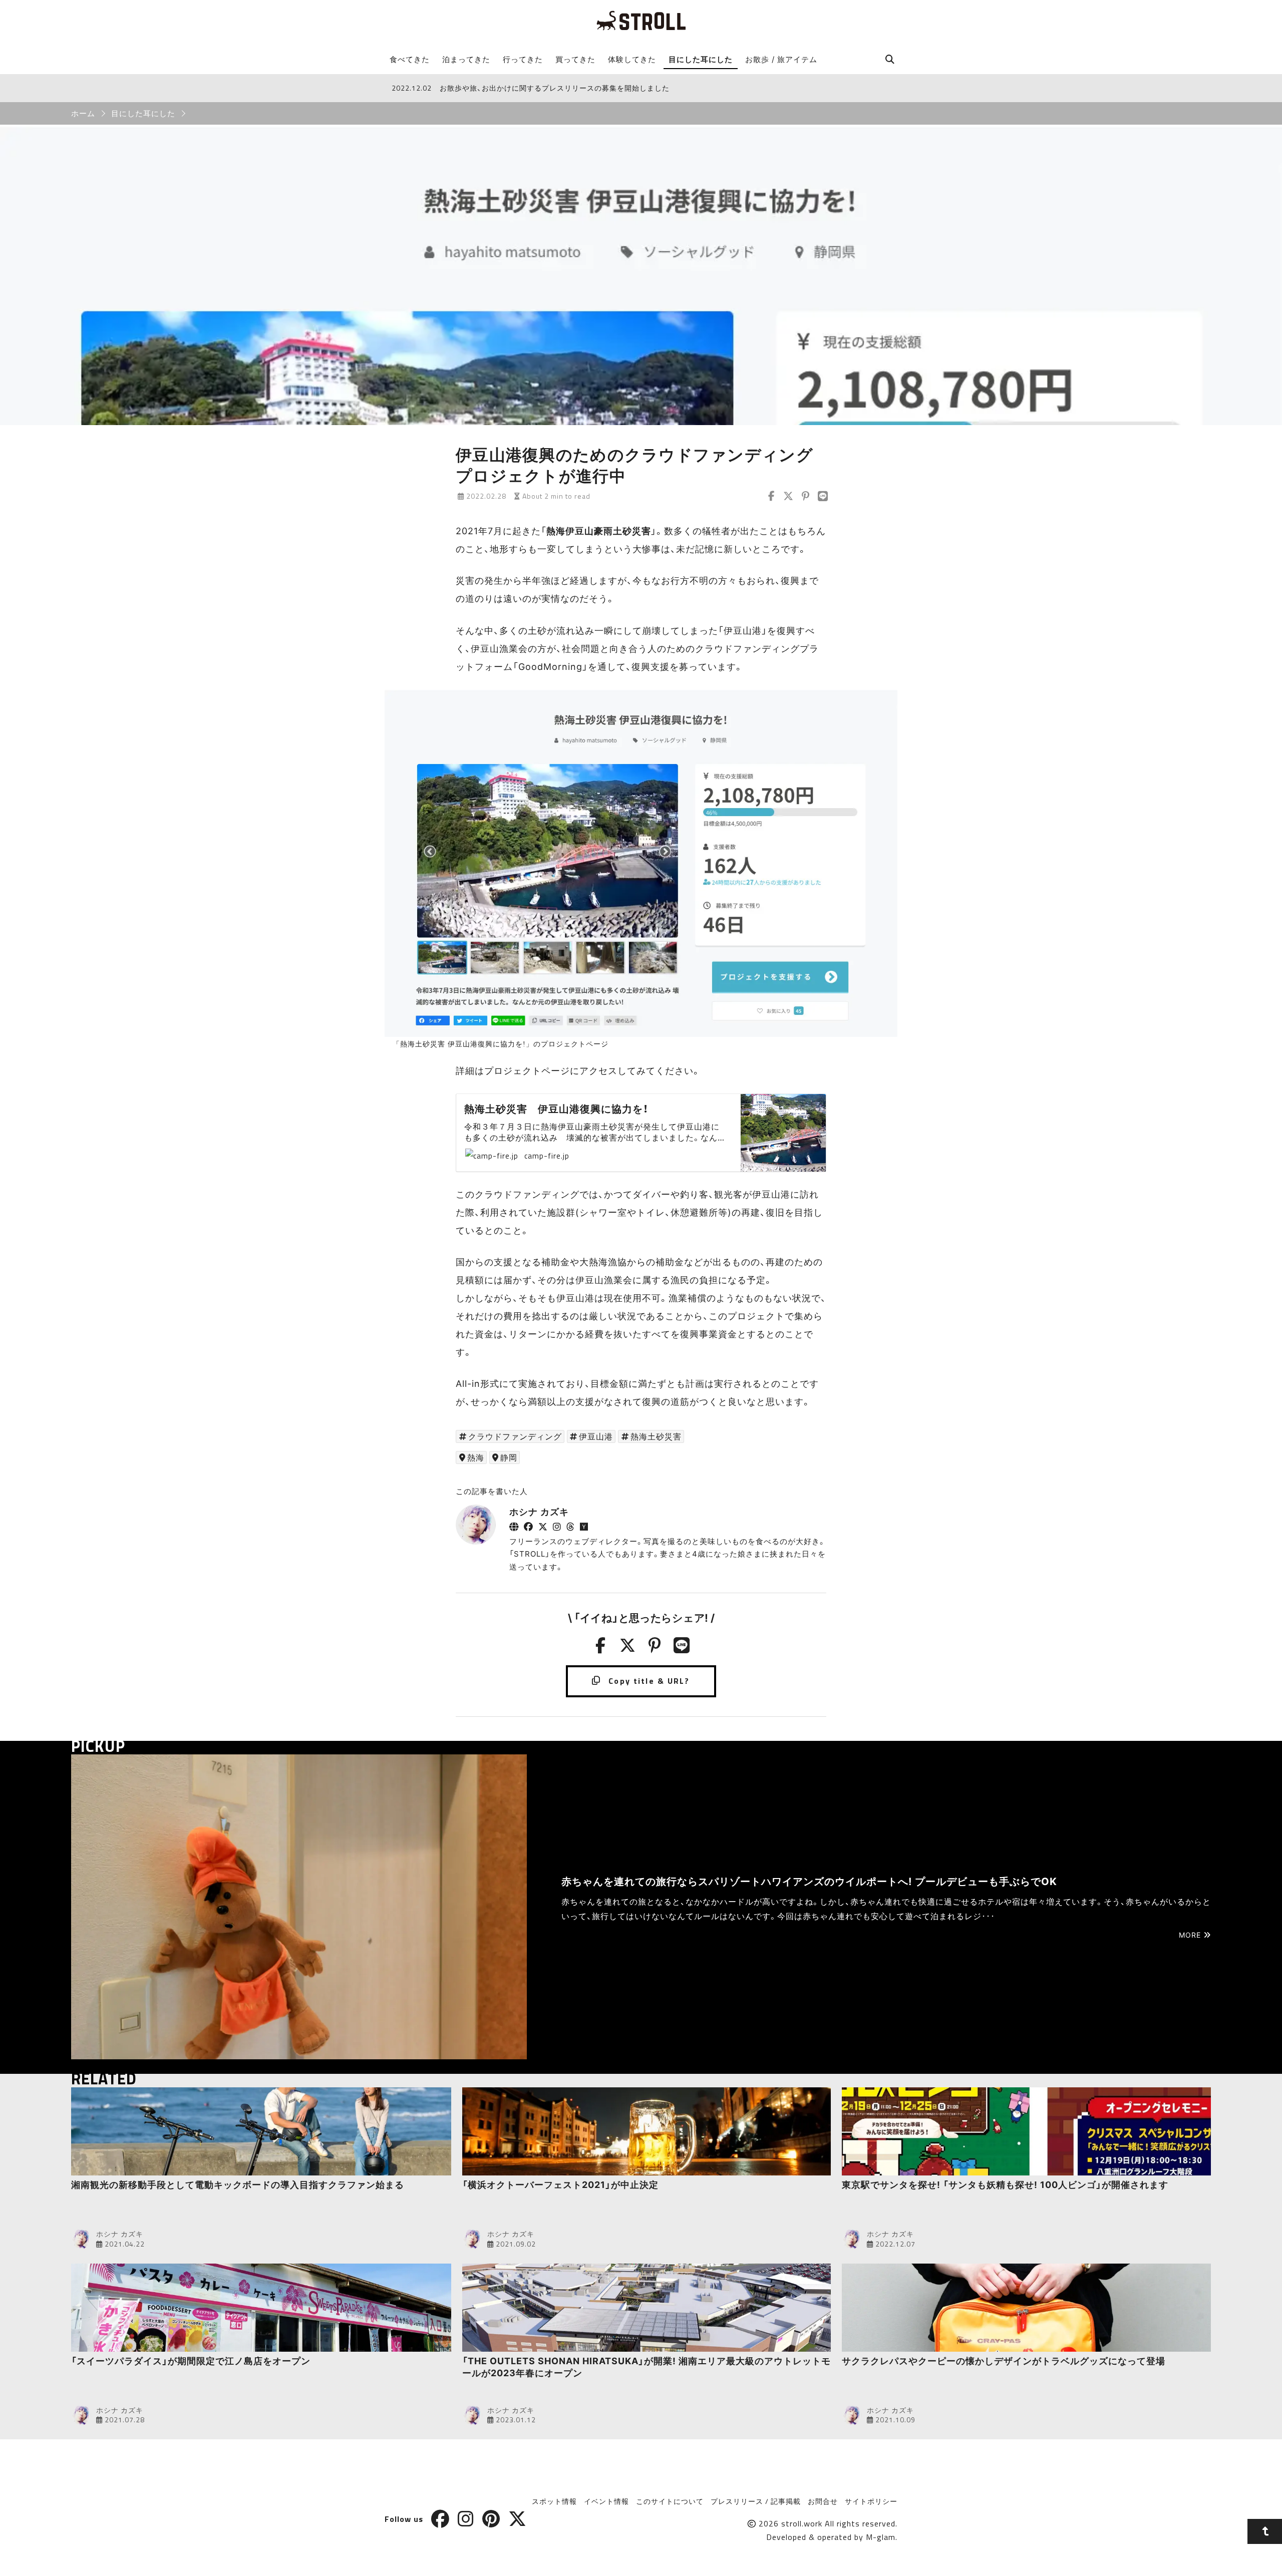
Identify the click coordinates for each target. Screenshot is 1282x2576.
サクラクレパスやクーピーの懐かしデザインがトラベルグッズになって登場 (1004, 2361)
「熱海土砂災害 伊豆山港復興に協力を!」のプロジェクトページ (501, 1044)
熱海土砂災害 (656, 1436)
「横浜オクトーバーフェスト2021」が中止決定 (560, 2185)
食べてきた (410, 59)
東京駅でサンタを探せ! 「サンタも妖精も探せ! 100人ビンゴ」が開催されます (1005, 2185)
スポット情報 (554, 2501)
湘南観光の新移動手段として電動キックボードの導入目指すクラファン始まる (238, 2185)
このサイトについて (670, 2501)
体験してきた (632, 59)
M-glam (881, 2537)
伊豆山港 (596, 1436)
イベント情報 (606, 2501)
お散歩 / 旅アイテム (781, 59)
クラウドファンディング (515, 1436)
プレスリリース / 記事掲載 (756, 2501)
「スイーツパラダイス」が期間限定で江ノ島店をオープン (191, 2361)
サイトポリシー (871, 2501)
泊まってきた (466, 59)
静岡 (509, 1457)
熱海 (476, 1457)
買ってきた (575, 59)
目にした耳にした (701, 59)
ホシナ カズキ (539, 1512)
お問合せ (823, 2501)
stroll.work (802, 2523)
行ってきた (523, 59)
